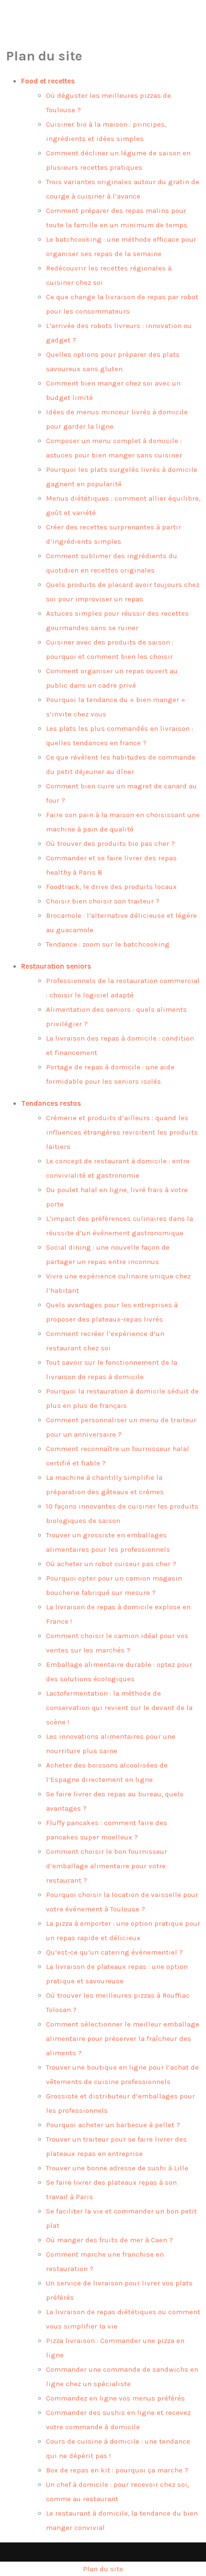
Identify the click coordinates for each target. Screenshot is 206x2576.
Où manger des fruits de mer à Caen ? (109, 2240)
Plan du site (103, 2569)
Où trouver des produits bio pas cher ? (110, 843)
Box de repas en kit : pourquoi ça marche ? (117, 2470)
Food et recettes (48, 81)
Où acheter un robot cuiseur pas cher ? (111, 1564)
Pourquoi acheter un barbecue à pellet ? (113, 2125)
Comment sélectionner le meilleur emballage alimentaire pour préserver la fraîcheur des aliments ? (123, 2038)
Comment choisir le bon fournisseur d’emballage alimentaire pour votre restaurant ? (107, 1866)
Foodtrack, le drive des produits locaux (111, 887)
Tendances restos (51, 1103)
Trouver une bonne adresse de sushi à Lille (117, 2168)
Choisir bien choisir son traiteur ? (103, 901)
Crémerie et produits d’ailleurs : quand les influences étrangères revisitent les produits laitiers (122, 1132)
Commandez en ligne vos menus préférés (115, 2398)
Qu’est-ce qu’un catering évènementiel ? (114, 1952)
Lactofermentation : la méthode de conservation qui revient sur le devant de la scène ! (119, 1708)
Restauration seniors (56, 966)
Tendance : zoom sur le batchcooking (108, 944)
